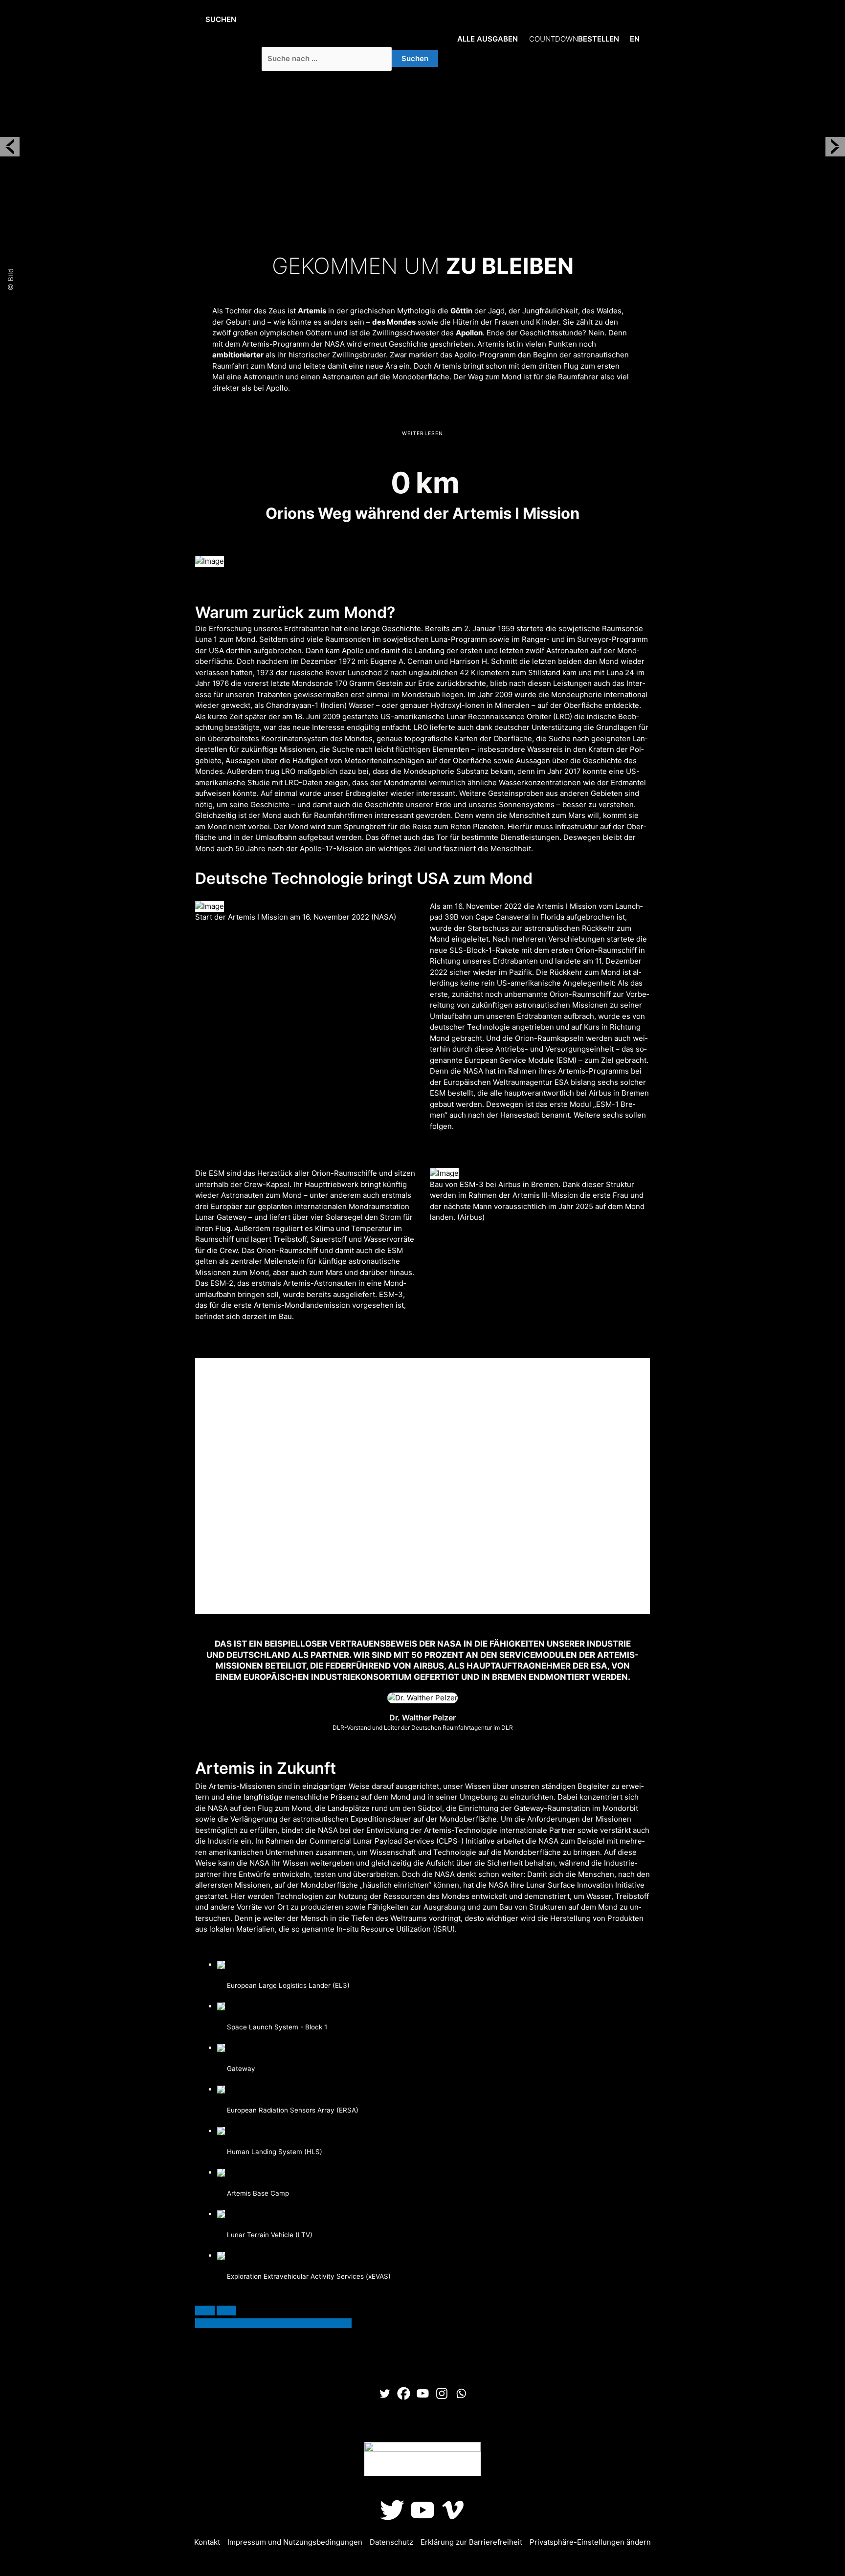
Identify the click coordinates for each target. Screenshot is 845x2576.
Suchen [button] (221, 19)
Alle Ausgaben (488, 39)
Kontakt (207, 2542)
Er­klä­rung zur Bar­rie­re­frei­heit (471, 2542)
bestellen (574, 39)
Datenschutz (391, 2542)
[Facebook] (404, 2393)
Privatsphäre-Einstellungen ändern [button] (590, 2542)
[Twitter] (385, 2393)
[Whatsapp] (461, 2393)
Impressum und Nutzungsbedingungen (295, 2542)
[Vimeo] (453, 2510)
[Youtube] (423, 2393)
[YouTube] (422, 2510)
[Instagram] (442, 2393)
